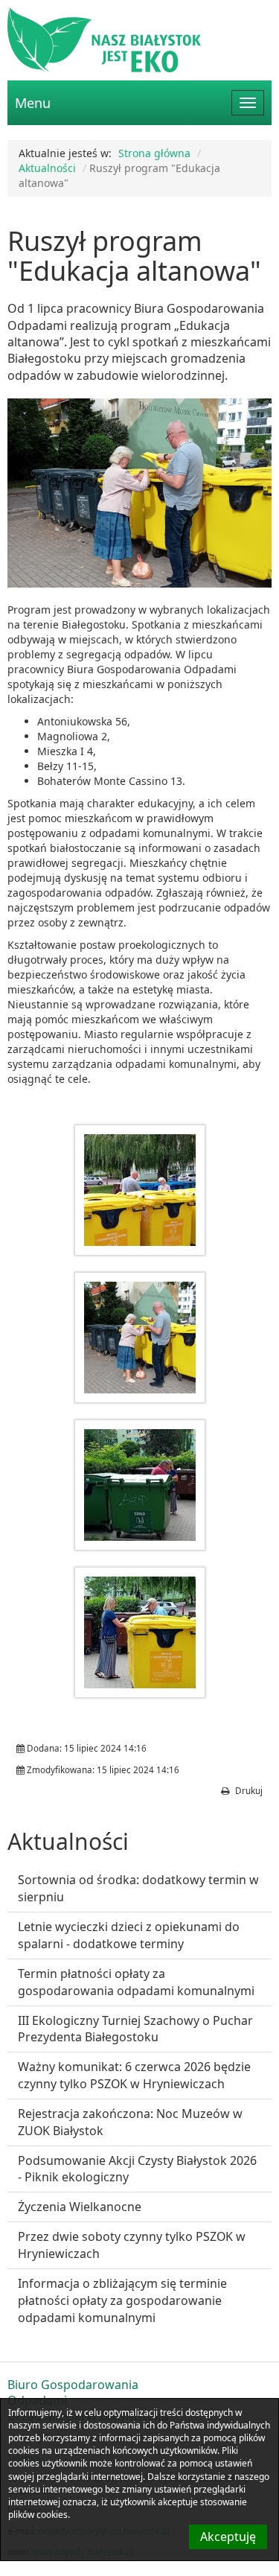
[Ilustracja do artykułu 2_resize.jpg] (140, 1338)
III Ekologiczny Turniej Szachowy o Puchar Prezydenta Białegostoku (135, 2029)
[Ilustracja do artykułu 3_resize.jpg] (140, 1485)
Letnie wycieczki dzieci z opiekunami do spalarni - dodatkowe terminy (129, 1935)
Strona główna (154, 153)
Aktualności (47, 168)
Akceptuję (228, 2537)
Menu (33, 103)
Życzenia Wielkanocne (80, 2207)
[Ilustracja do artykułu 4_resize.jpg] (140, 1632)
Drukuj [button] (248, 1791)
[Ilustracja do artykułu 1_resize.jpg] (140, 1190)
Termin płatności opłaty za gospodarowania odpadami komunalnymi (136, 1982)
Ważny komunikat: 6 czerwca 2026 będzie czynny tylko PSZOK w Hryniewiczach (134, 2075)
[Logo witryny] (139, 40)
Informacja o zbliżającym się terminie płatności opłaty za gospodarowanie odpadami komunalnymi (122, 2300)
